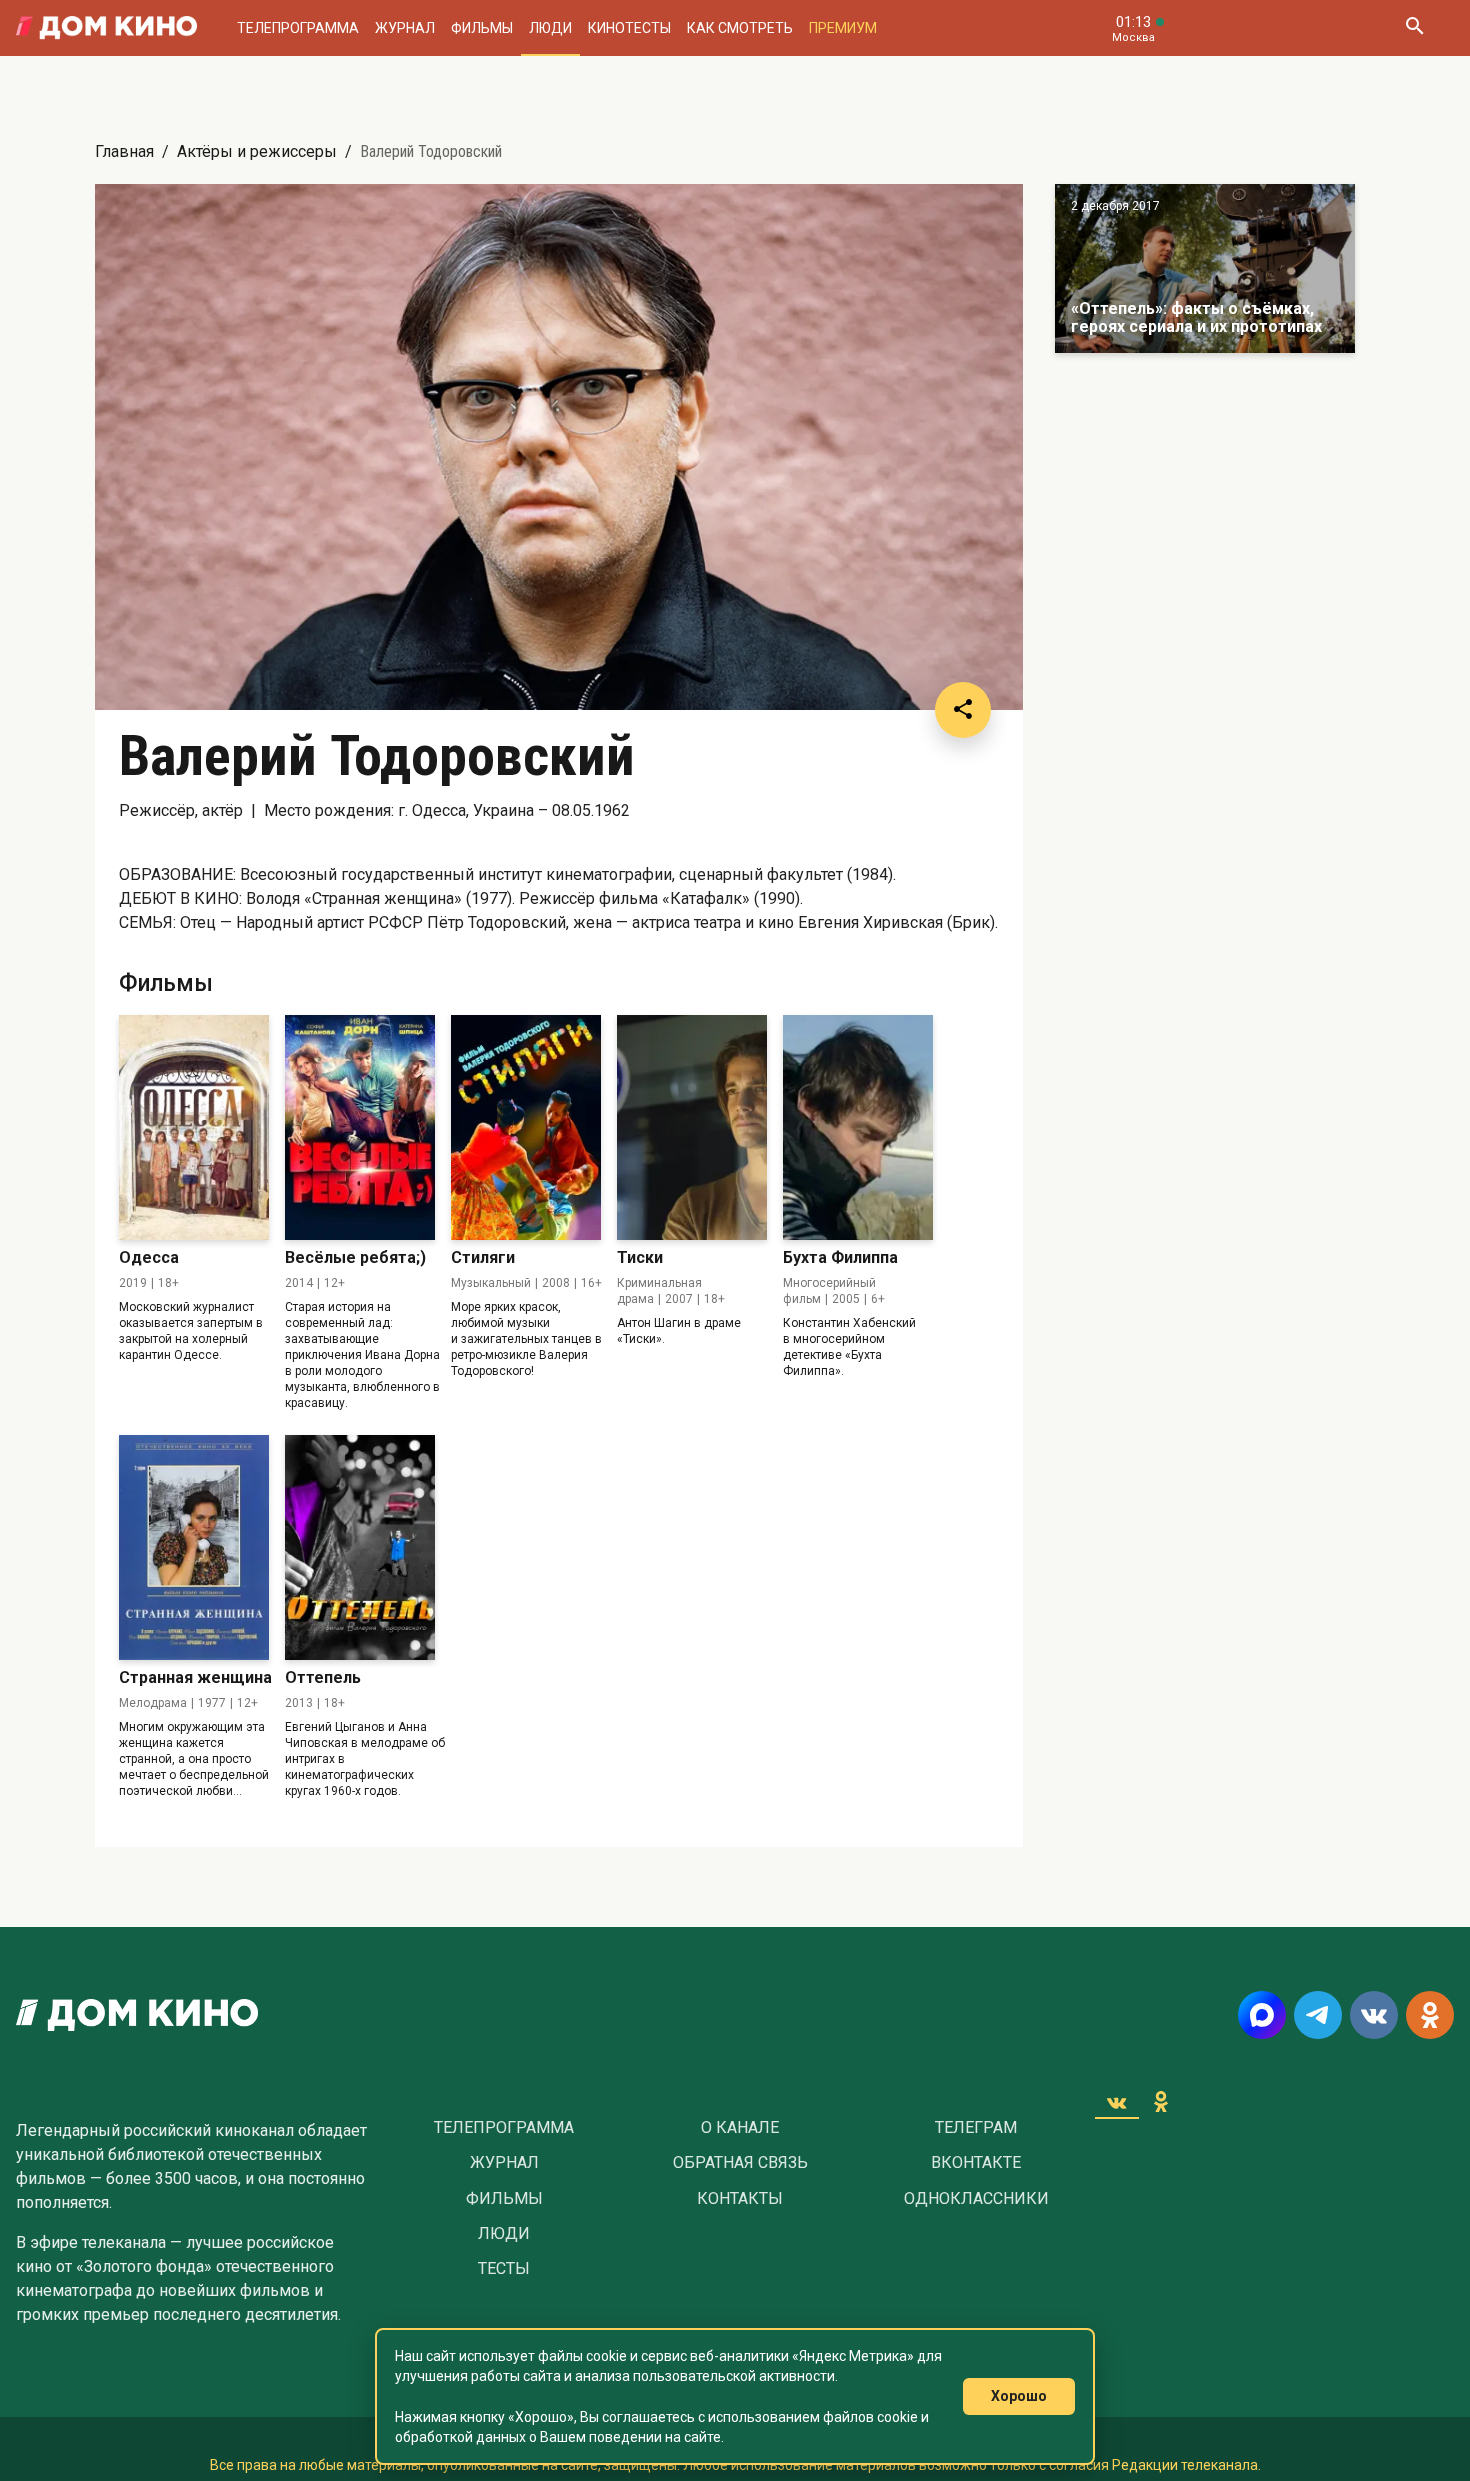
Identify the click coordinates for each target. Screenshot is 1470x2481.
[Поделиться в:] (963, 710)
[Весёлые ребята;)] (360, 1127)
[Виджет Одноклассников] (1161, 2102)
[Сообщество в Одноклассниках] (1430, 2015)
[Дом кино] (106, 28)
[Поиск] (1414, 28)
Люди (550, 28)
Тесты (504, 2269)
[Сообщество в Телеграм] (1318, 2015)
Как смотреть (740, 28)
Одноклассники (976, 2199)
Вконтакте (976, 2163)
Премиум (843, 28)
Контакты (740, 2199)
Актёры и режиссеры (257, 151)
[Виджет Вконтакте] (1117, 2102)
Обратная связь (740, 2163)
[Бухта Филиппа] (858, 1127)
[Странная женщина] (194, 1547)
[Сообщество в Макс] (1262, 2015)
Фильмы (482, 28)
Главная (124, 151)
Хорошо (1019, 2396)
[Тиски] (692, 1127)
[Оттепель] (360, 1547)
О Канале (740, 2128)
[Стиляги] (526, 1127)
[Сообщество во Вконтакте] (1374, 2015)
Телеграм (976, 2128)
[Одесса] (194, 1127)
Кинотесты (629, 28)
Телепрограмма (298, 28)
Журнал (405, 28)
